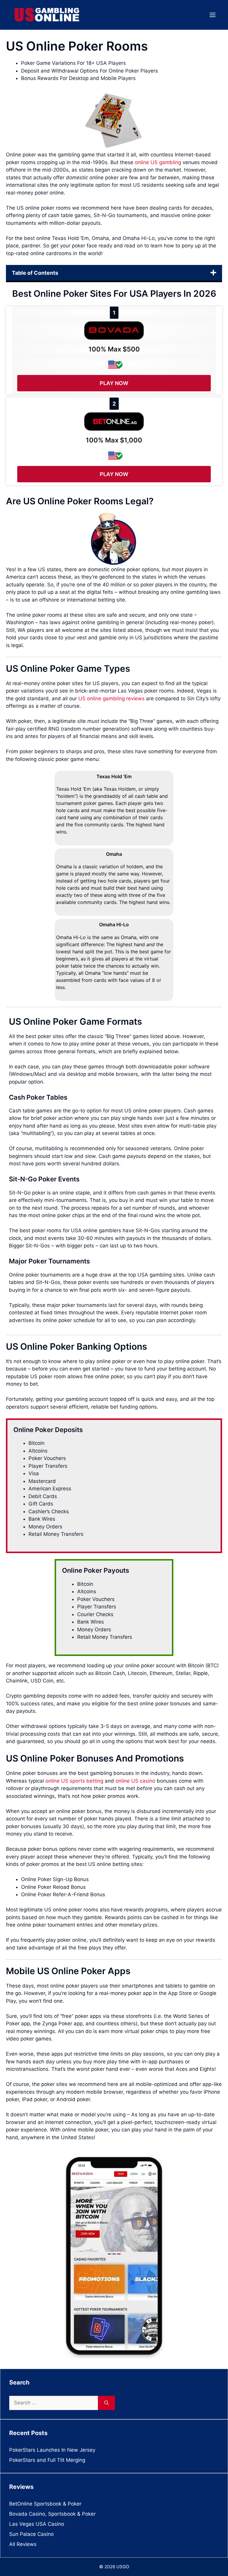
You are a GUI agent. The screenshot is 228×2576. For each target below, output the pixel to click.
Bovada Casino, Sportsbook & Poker (52, 2514)
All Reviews (23, 2544)
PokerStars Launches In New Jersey (52, 2450)
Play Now (114, 383)
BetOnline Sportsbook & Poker (45, 2504)
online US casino (135, 1781)
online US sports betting (74, 1781)
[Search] (106, 2403)
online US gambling (158, 162)
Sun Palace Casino (31, 2534)
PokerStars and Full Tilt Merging (47, 2460)
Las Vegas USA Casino (37, 2524)
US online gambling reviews (111, 698)
